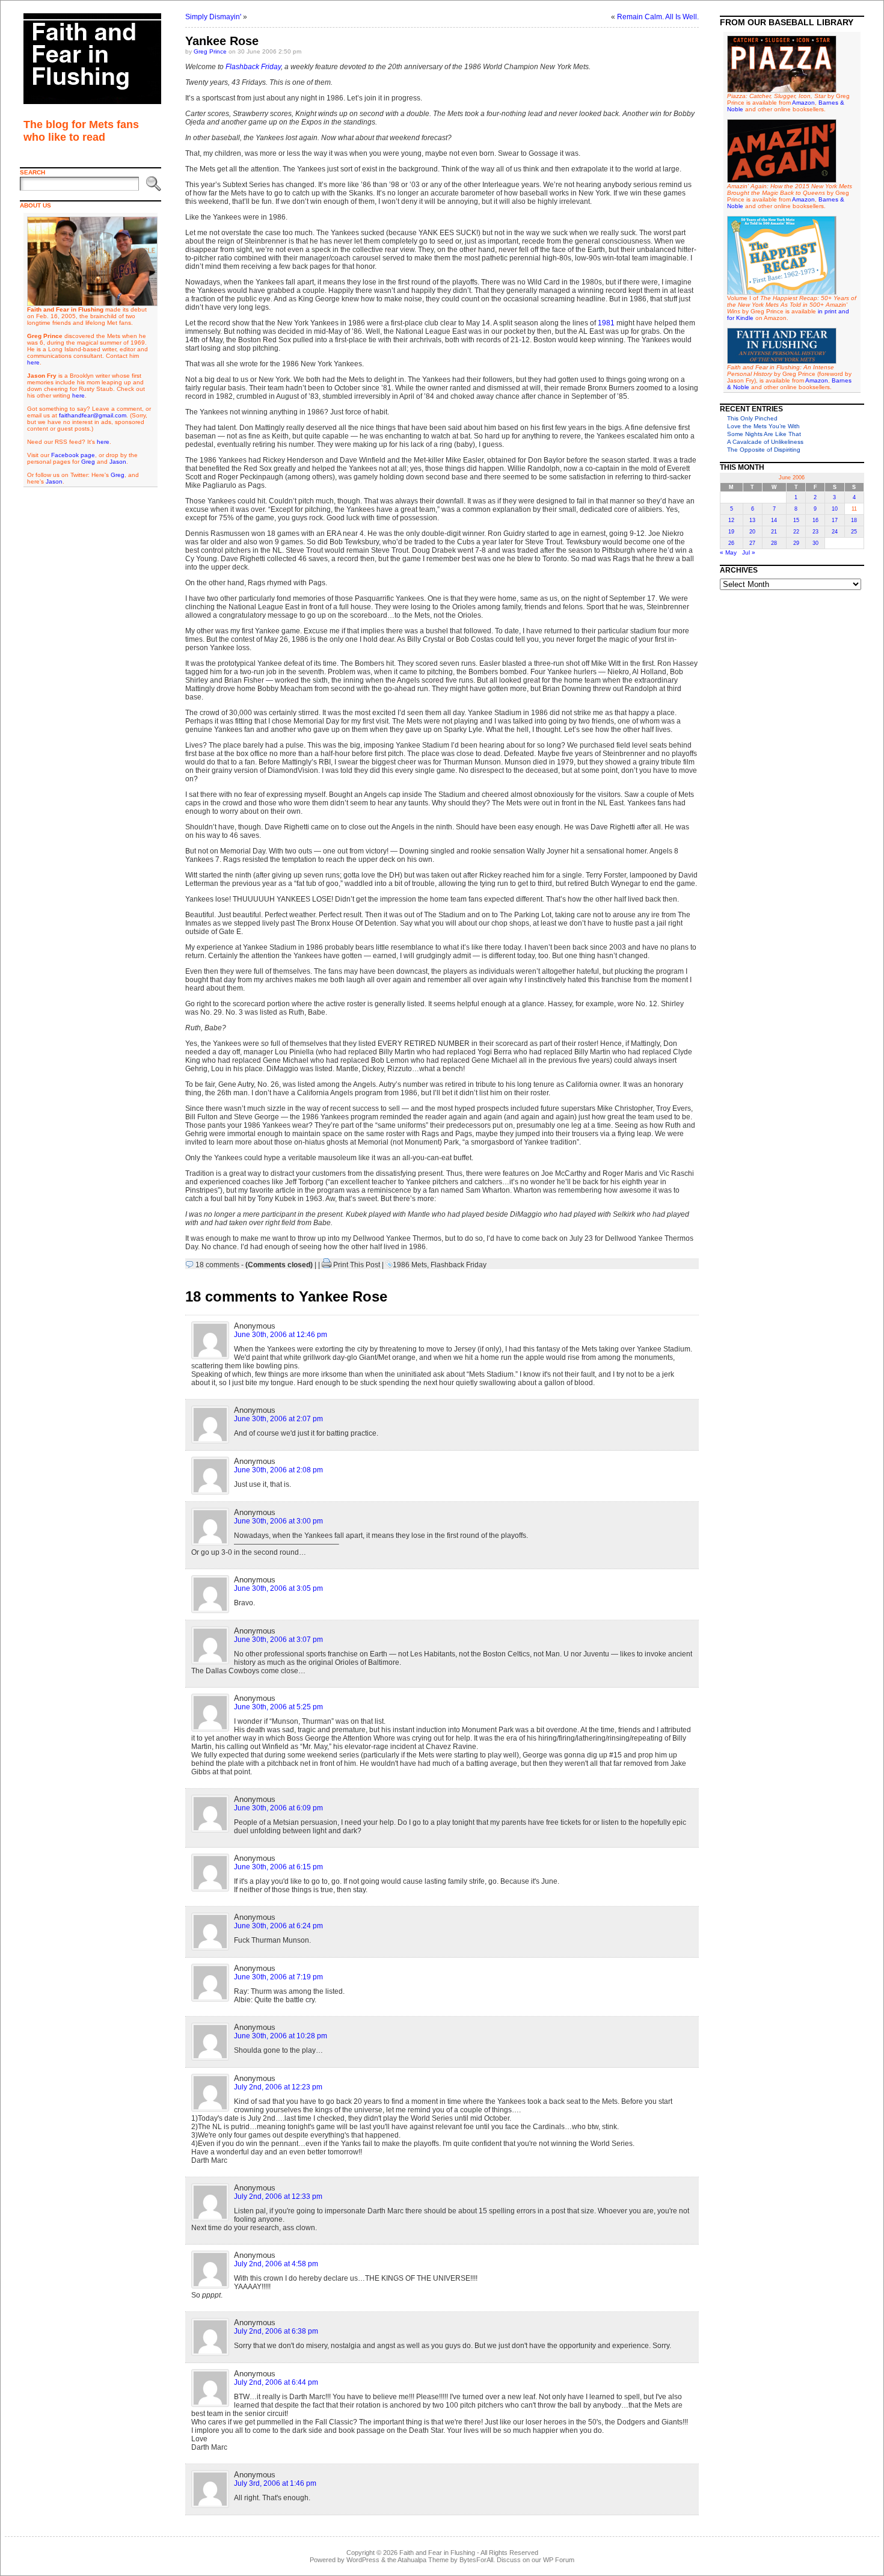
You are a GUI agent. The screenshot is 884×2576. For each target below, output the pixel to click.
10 (835, 509)
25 (854, 532)
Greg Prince (210, 51)
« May (728, 552)
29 (796, 543)
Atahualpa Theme (423, 2560)
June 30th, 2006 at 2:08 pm (278, 1470)
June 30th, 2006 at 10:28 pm (281, 2036)
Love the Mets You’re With (763, 426)
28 (774, 543)
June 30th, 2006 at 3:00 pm (278, 1521)
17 (835, 520)
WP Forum (559, 2560)
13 (752, 520)
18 (854, 520)
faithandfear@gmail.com (93, 415)
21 (774, 532)
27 (752, 543)
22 (796, 532)
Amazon (803, 103)
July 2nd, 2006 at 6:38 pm (276, 2331)
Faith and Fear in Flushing (437, 2553)
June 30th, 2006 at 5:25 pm (278, 1707)
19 (731, 532)
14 (774, 520)
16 (815, 520)
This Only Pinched (752, 418)
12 (731, 520)
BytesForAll (476, 2560)
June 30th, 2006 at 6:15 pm (278, 1867)
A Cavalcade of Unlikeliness (765, 442)
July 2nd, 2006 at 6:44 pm (276, 2382)
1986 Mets (410, 1265)
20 (752, 532)
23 (815, 532)
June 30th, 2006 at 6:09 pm (278, 1808)
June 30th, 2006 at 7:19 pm (278, 1977)
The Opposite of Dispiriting (764, 450)
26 (731, 543)
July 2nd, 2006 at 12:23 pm (278, 2087)
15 (796, 520)
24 (835, 532)
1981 (606, 323)
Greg (88, 462)
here (33, 362)
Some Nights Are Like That (764, 434)
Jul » (749, 552)
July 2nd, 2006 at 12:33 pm (278, 2196)
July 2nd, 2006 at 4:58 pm (276, 2264)
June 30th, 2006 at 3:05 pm (278, 1588)
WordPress (363, 2560)
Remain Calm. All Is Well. (658, 17)
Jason (118, 462)
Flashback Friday (253, 67)
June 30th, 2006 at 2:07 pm (278, 1419)
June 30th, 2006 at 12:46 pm (281, 1335)
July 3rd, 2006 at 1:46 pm (275, 2483)
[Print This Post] (327, 1265)
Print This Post (357, 1265)
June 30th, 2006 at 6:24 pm (278, 1926)
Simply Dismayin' (213, 17)
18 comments (217, 1265)
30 (815, 543)
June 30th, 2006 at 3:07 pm (278, 1640)
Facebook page (73, 455)
